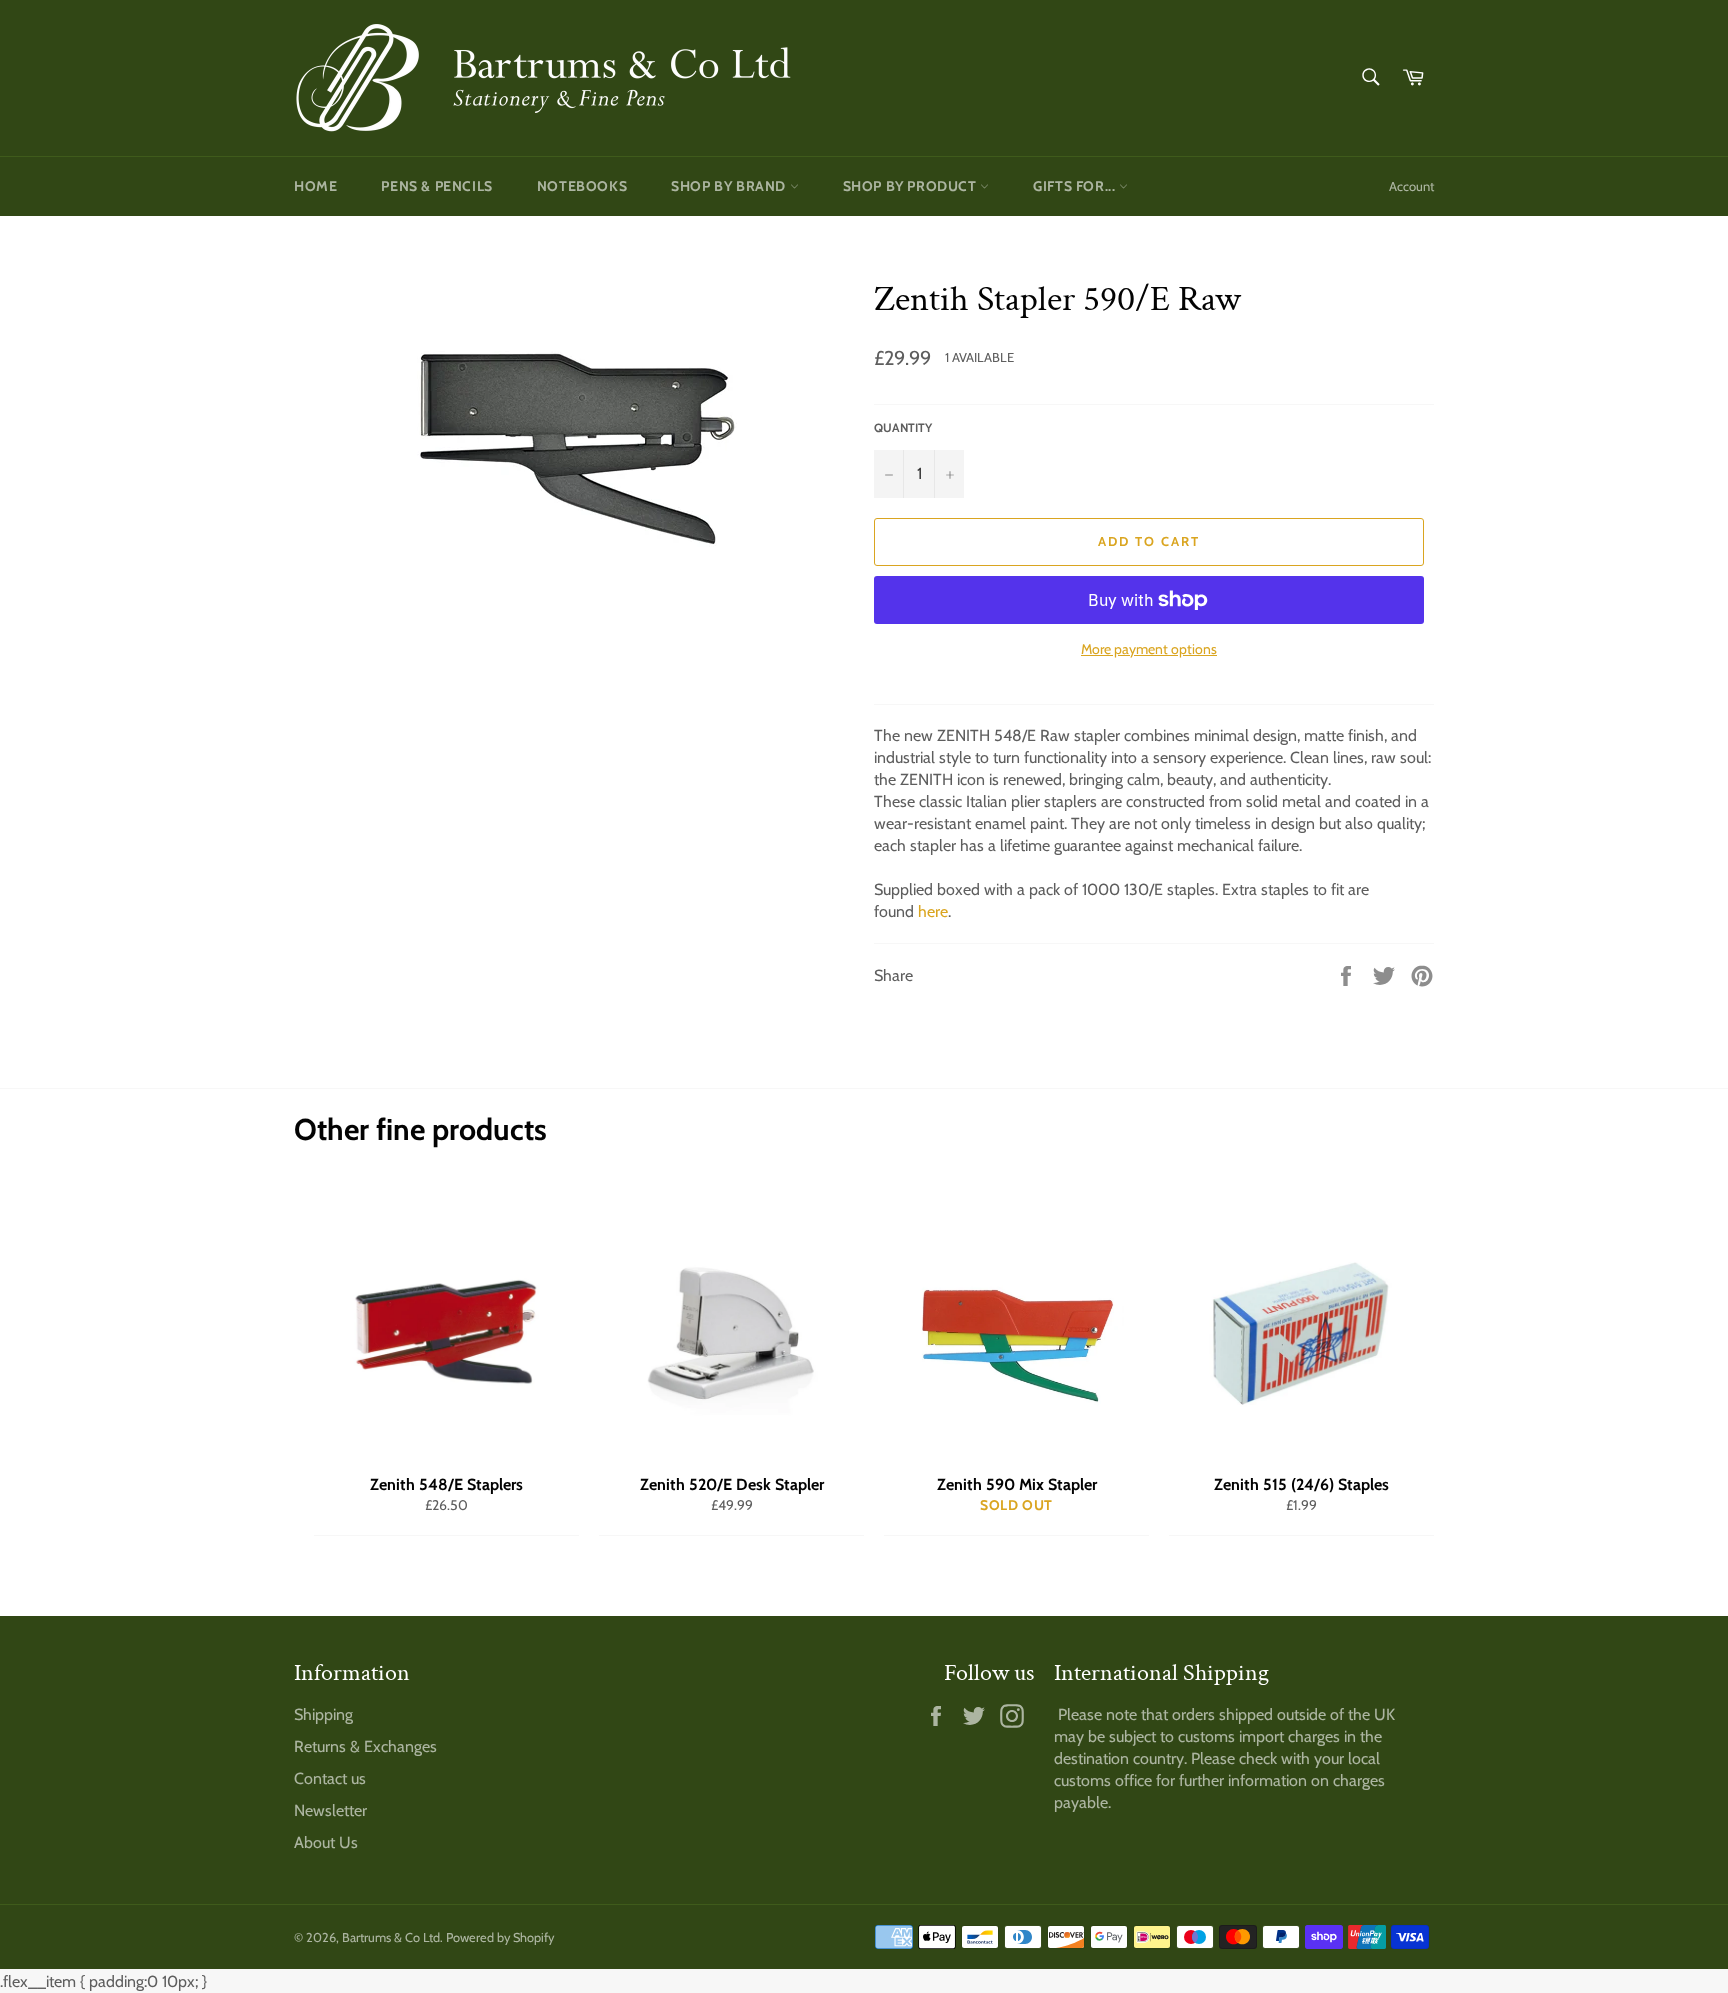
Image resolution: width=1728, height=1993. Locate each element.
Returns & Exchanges (365, 1746)
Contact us (330, 1778)
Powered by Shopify (500, 1937)
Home (315, 186)
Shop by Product (912, 186)
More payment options (1149, 649)
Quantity (903, 427)
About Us (326, 1842)
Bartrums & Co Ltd (391, 1937)
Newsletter (330, 1810)
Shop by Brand (730, 186)
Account (1411, 186)
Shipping (323, 1714)
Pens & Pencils (436, 186)
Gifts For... (1076, 186)
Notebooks (582, 186)
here (933, 911)
